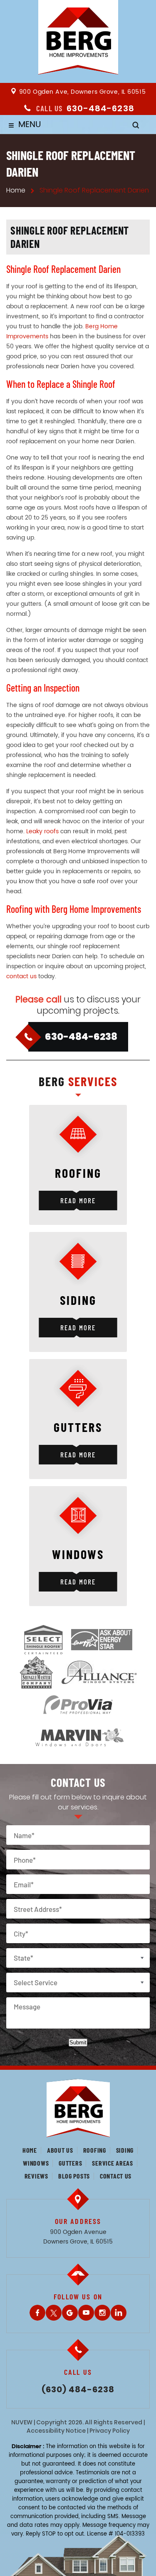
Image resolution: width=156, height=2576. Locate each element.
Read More (78, 1200)
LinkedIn (119, 2313)
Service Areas (112, 2163)
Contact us (116, 2176)
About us (60, 2150)
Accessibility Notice (56, 2431)
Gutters (70, 2163)
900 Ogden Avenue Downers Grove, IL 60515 (78, 2237)
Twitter (54, 2313)
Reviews (36, 2176)
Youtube (86, 2313)
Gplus (70, 2313)
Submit (78, 2043)
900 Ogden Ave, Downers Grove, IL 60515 (82, 92)
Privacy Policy (110, 2431)
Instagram (102, 2313)
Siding (125, 2150)
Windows (36, 2163)
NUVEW (22, 2422)
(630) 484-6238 (78, 2390)
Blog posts (74, 2176)
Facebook (37, 2313)
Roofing (95, 2150)
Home (30, 2150)
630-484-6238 (100, 108)
